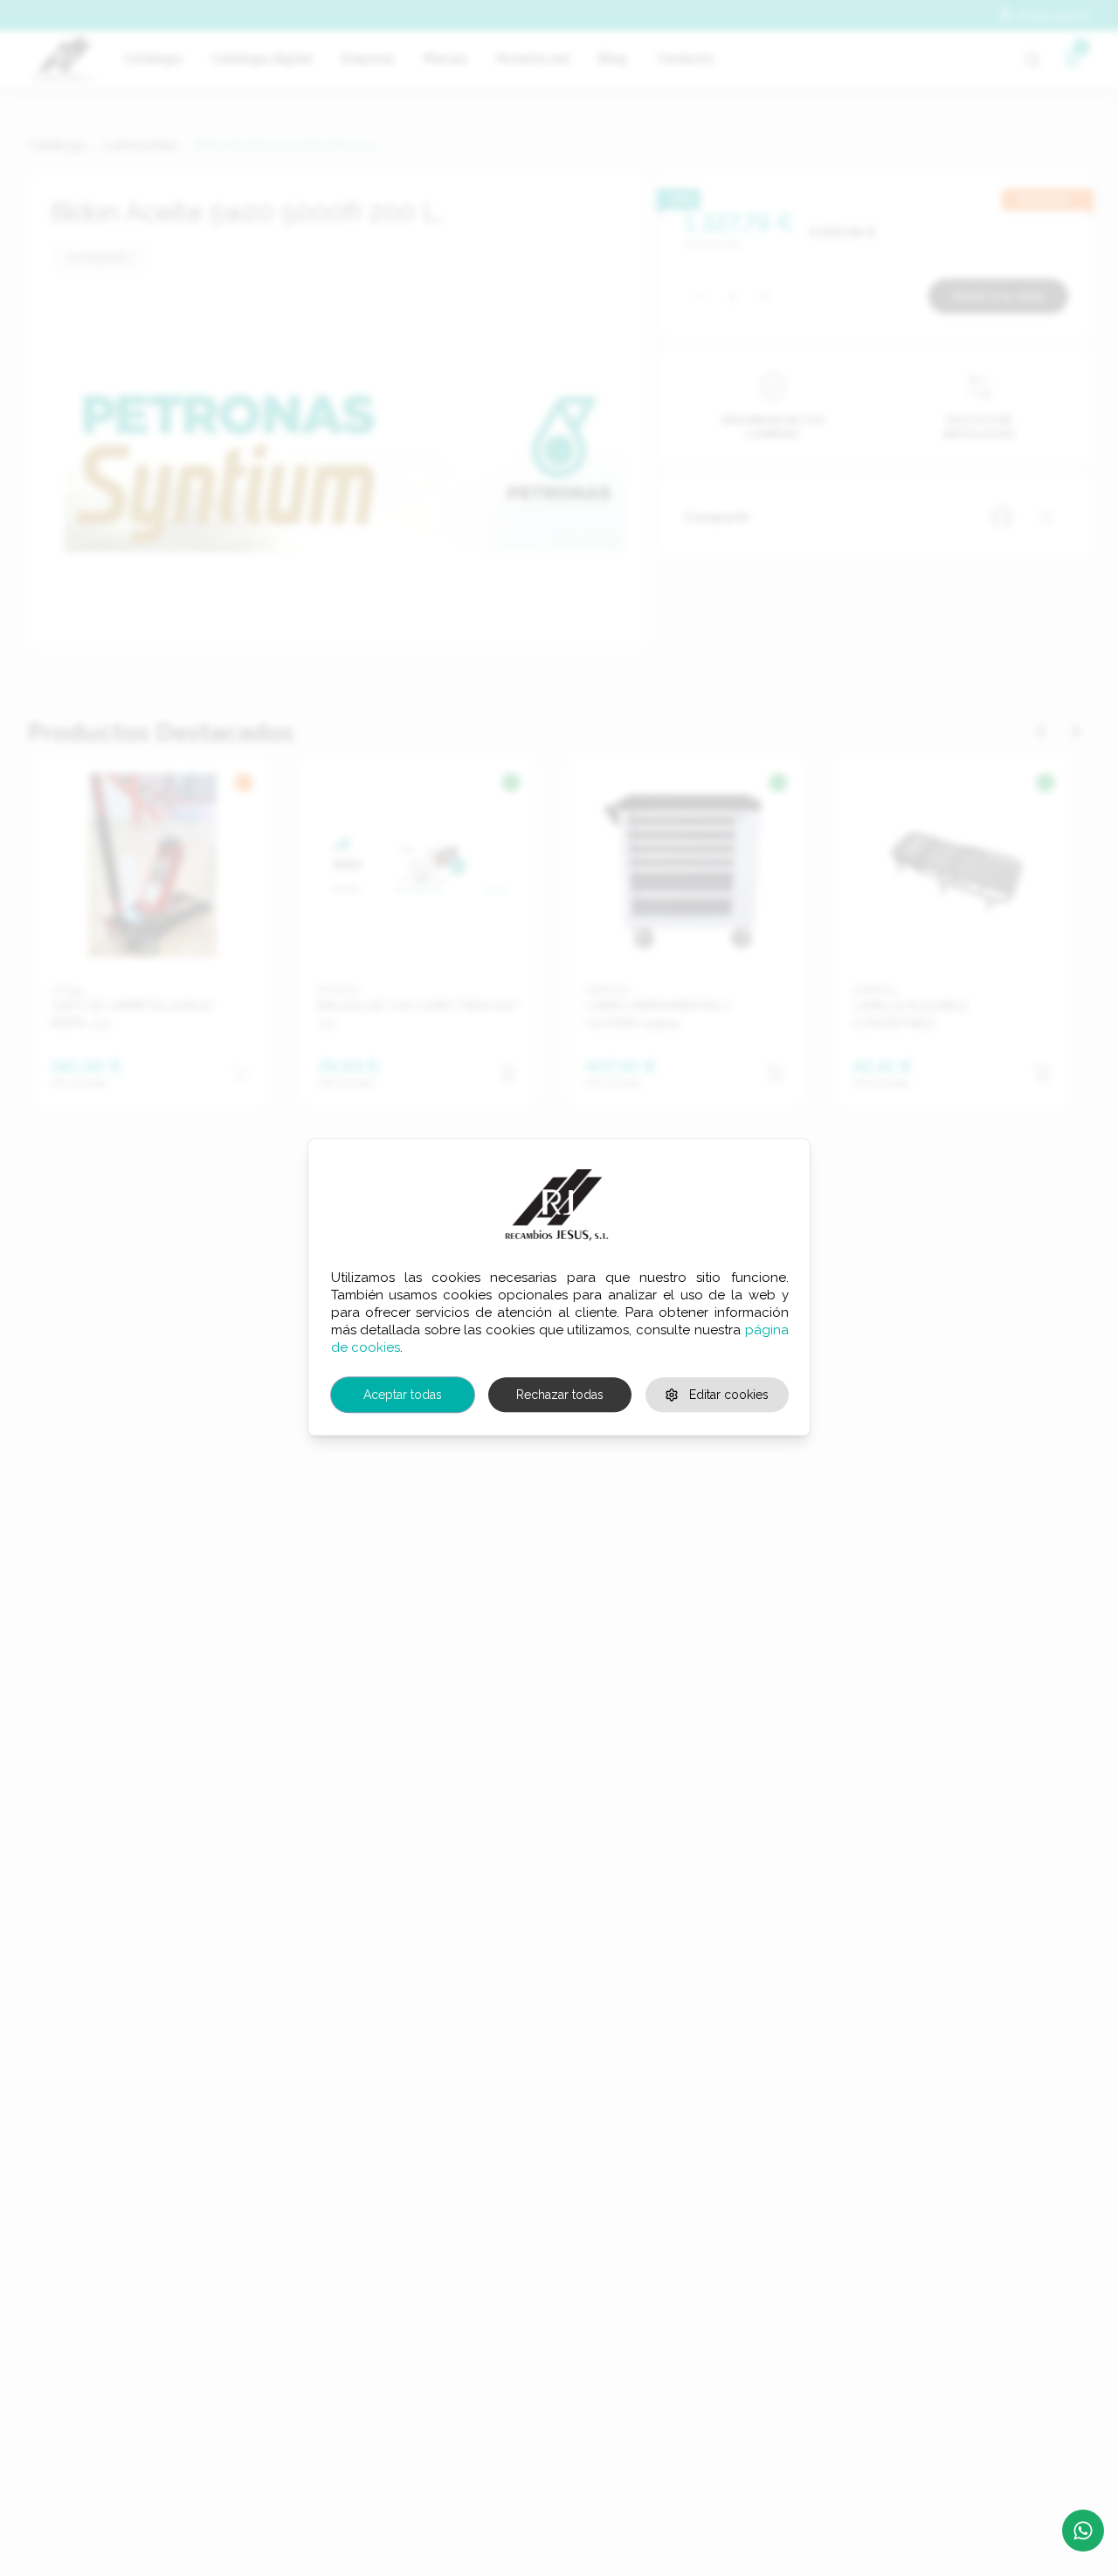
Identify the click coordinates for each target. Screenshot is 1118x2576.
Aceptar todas (403, 1395)
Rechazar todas (560, 1395)
